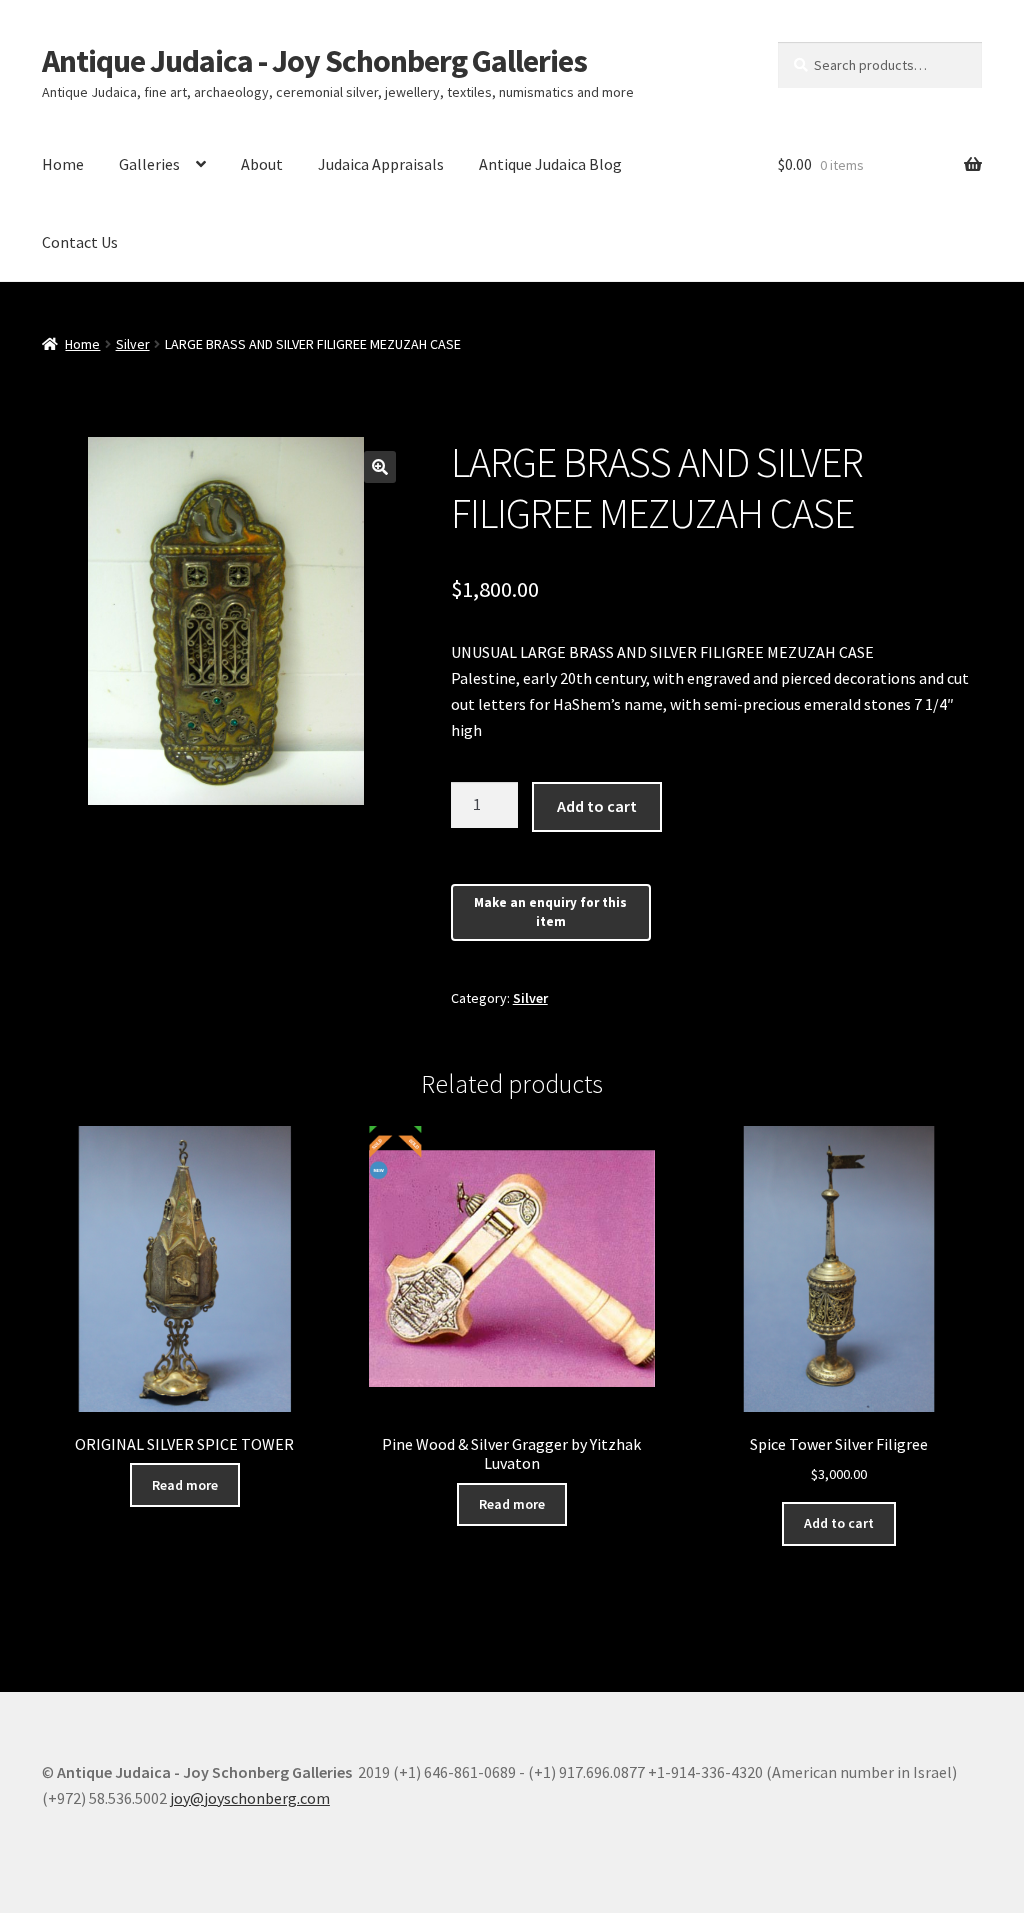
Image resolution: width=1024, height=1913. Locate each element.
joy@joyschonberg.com (250, 1798)
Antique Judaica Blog (550, 164)
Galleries (149, 164)
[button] (380, 467)
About (262, 164)
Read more (185, 1485)
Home (63, 164)
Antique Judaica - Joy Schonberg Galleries (314, 61)
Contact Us (80, 242)
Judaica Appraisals (381, 164)
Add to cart (597, 806)
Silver (133, 344)
